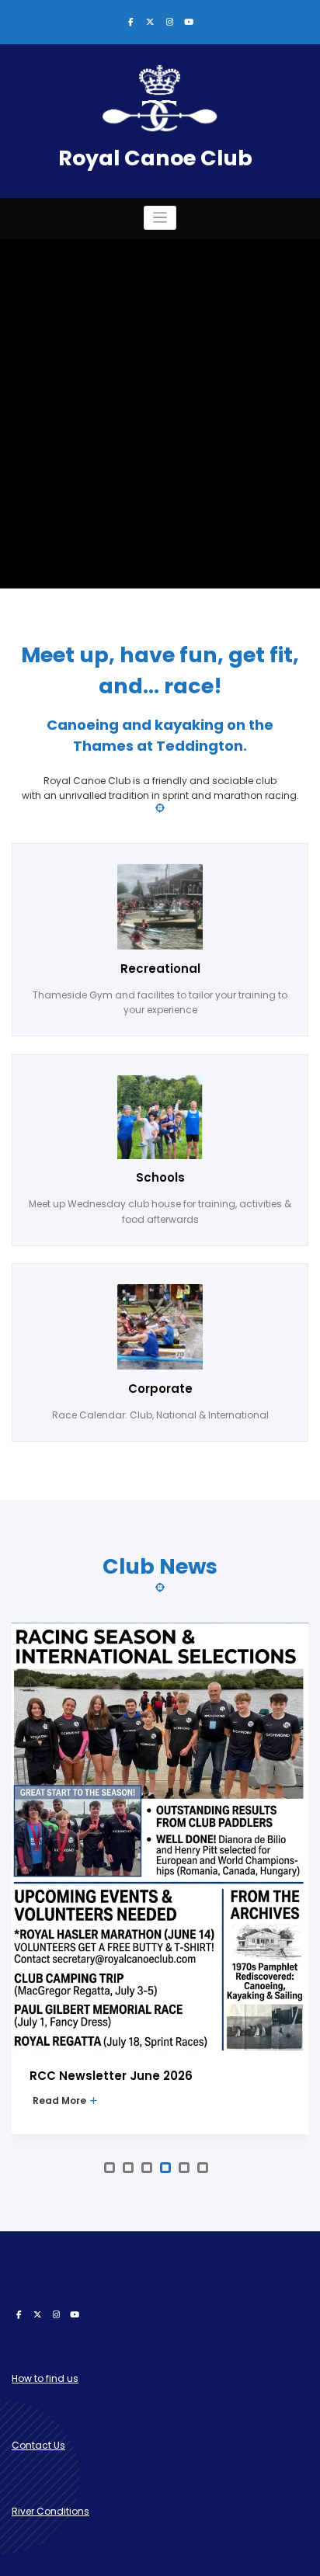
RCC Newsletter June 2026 (111, 2076)
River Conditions (50, 2511)
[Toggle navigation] (160, 218)
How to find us (45, 2378)
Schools (160, 1177)
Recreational (160, 969)
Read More (61, 2100)
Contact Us (38, 2445)
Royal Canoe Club (155, 158)
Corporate (160, 1389)
